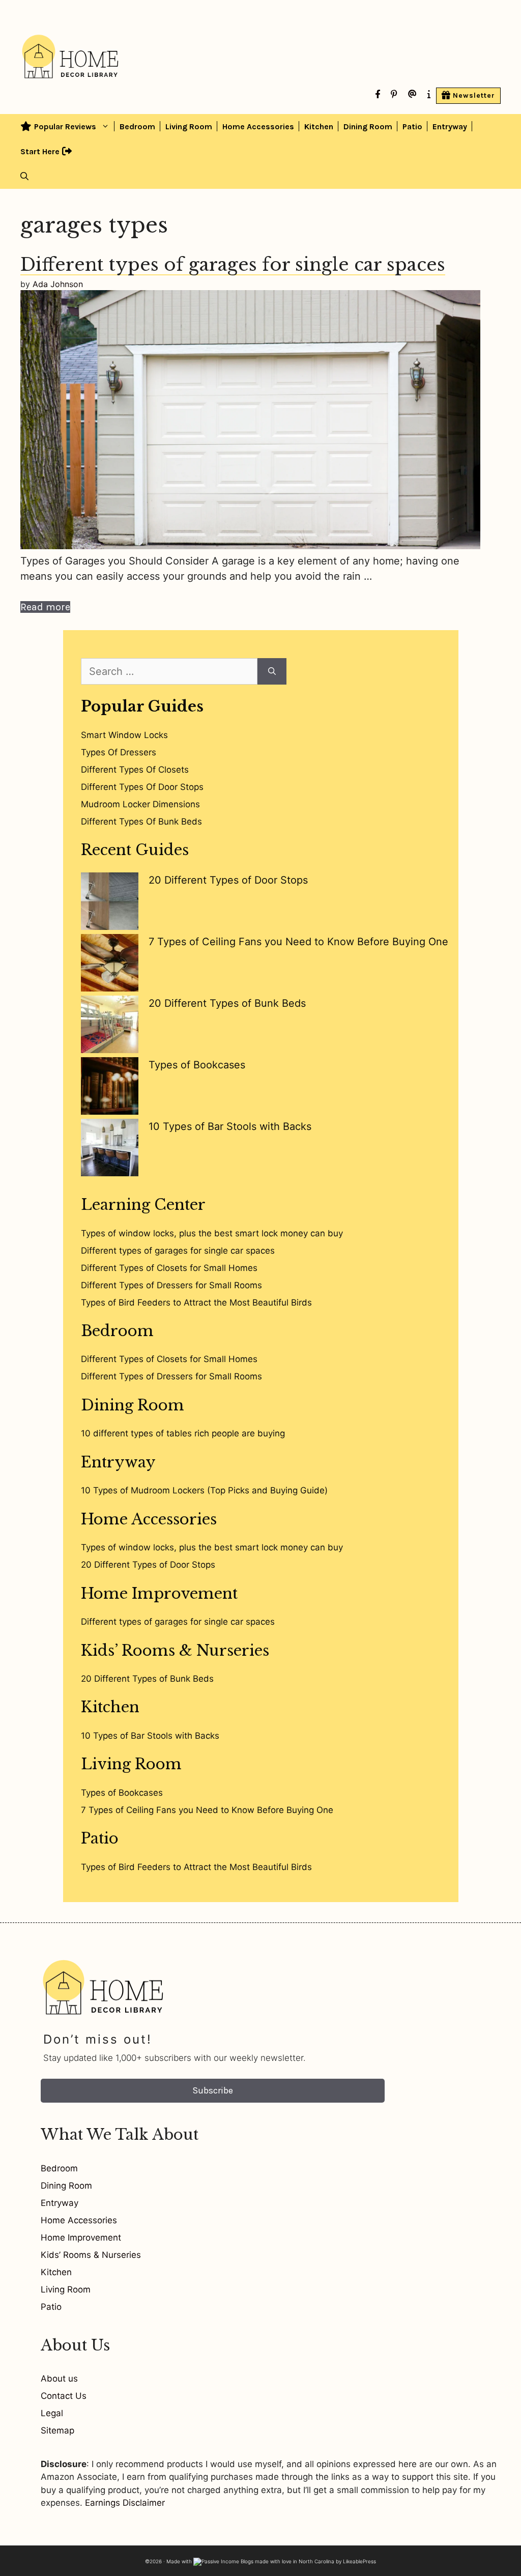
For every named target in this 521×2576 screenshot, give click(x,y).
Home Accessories (258, 126)
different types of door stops (142, 787)
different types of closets (135, 770)
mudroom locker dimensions (140, 804)
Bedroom (137, 126)
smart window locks (124, 735)
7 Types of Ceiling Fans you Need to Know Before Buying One (298, 942)
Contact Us (64, 2396)
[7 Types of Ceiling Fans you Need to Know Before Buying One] (110, 965)
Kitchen (319, 126)
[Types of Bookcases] (110, 1088)
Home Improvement (159, 1594)
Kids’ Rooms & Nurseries (175, 1651)
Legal (52, 2413)
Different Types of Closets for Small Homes (169, 1268)
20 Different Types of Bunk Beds (227, 1003)
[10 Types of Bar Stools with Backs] (110, 1150)
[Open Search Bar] (24, 176)
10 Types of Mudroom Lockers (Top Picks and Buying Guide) (204, 1490)
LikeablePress (359, 2561)
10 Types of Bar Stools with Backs (230, 1126)
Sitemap (57, 2430)
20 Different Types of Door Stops (228, 880)
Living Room (189, 126)
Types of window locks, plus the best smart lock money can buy (212, 1233)
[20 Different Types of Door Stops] (110, 903)
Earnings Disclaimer (125, 2503)
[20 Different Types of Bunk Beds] (110, 1026)
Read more (45, 607)
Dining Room (368, 126)
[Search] (272, 671)
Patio (412, 126)
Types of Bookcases (197, 1065)
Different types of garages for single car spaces (233, 264)
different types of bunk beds (141, 822)
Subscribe (213, 2090)
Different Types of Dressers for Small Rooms (171, 1285)
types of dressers (119, 752)
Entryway (450, 126)
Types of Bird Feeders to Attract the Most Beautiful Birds (196, 1303)
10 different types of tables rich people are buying (183, 1433)
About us (59, 2379)
